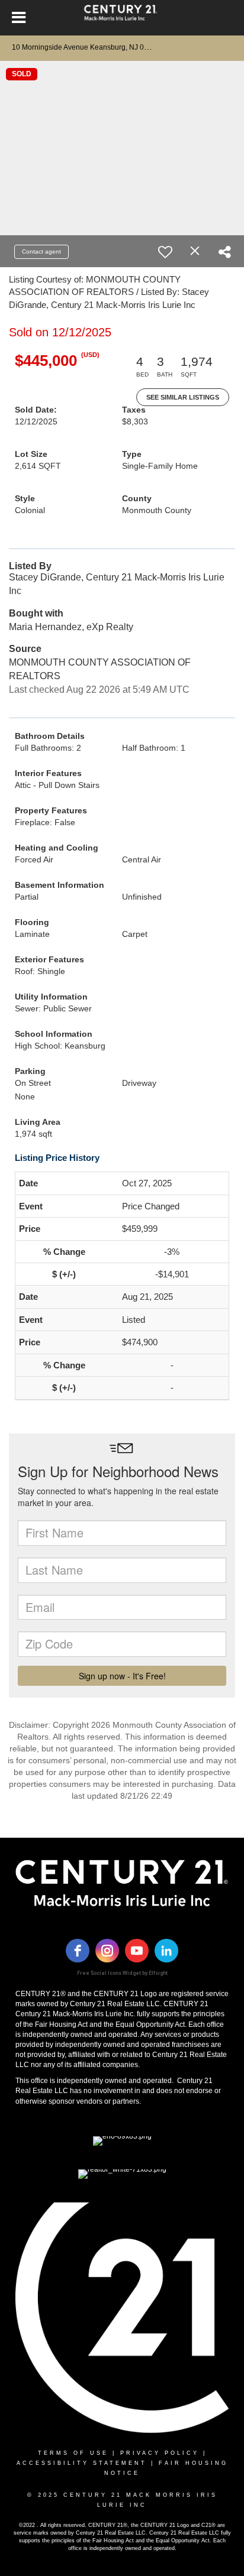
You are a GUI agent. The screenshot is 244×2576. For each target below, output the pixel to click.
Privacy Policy (160, 2453)
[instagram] (107, 1951)
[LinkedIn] (166, 1951)
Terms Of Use (73, 2453)
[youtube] (137, 1951)
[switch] (165, 252)
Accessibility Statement (82, 2463)
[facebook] (78, 1951)
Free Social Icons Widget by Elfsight (122, 1973)
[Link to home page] (122, 18)
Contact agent (41, 252)
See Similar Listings (183, 397)
